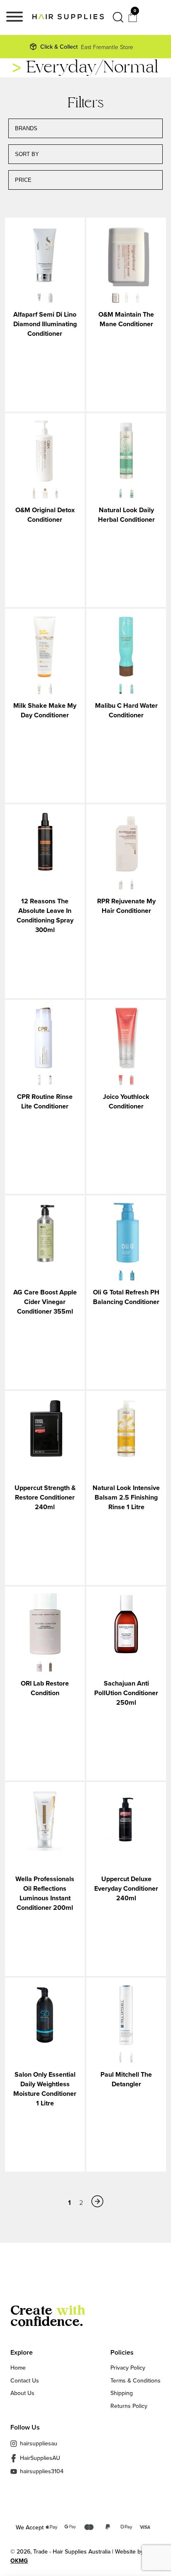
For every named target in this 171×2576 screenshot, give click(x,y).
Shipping (122, 2393)
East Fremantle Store (87, 47)
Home (18, 2368)
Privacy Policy (128, 2368)
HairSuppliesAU (40, 2458)
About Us (22, 2393)
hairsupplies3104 (42, 2471)
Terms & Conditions (136, 2380)
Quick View (45, 256)
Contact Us (25, 2380)
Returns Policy (129, 2406)
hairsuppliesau (39, 2443)
